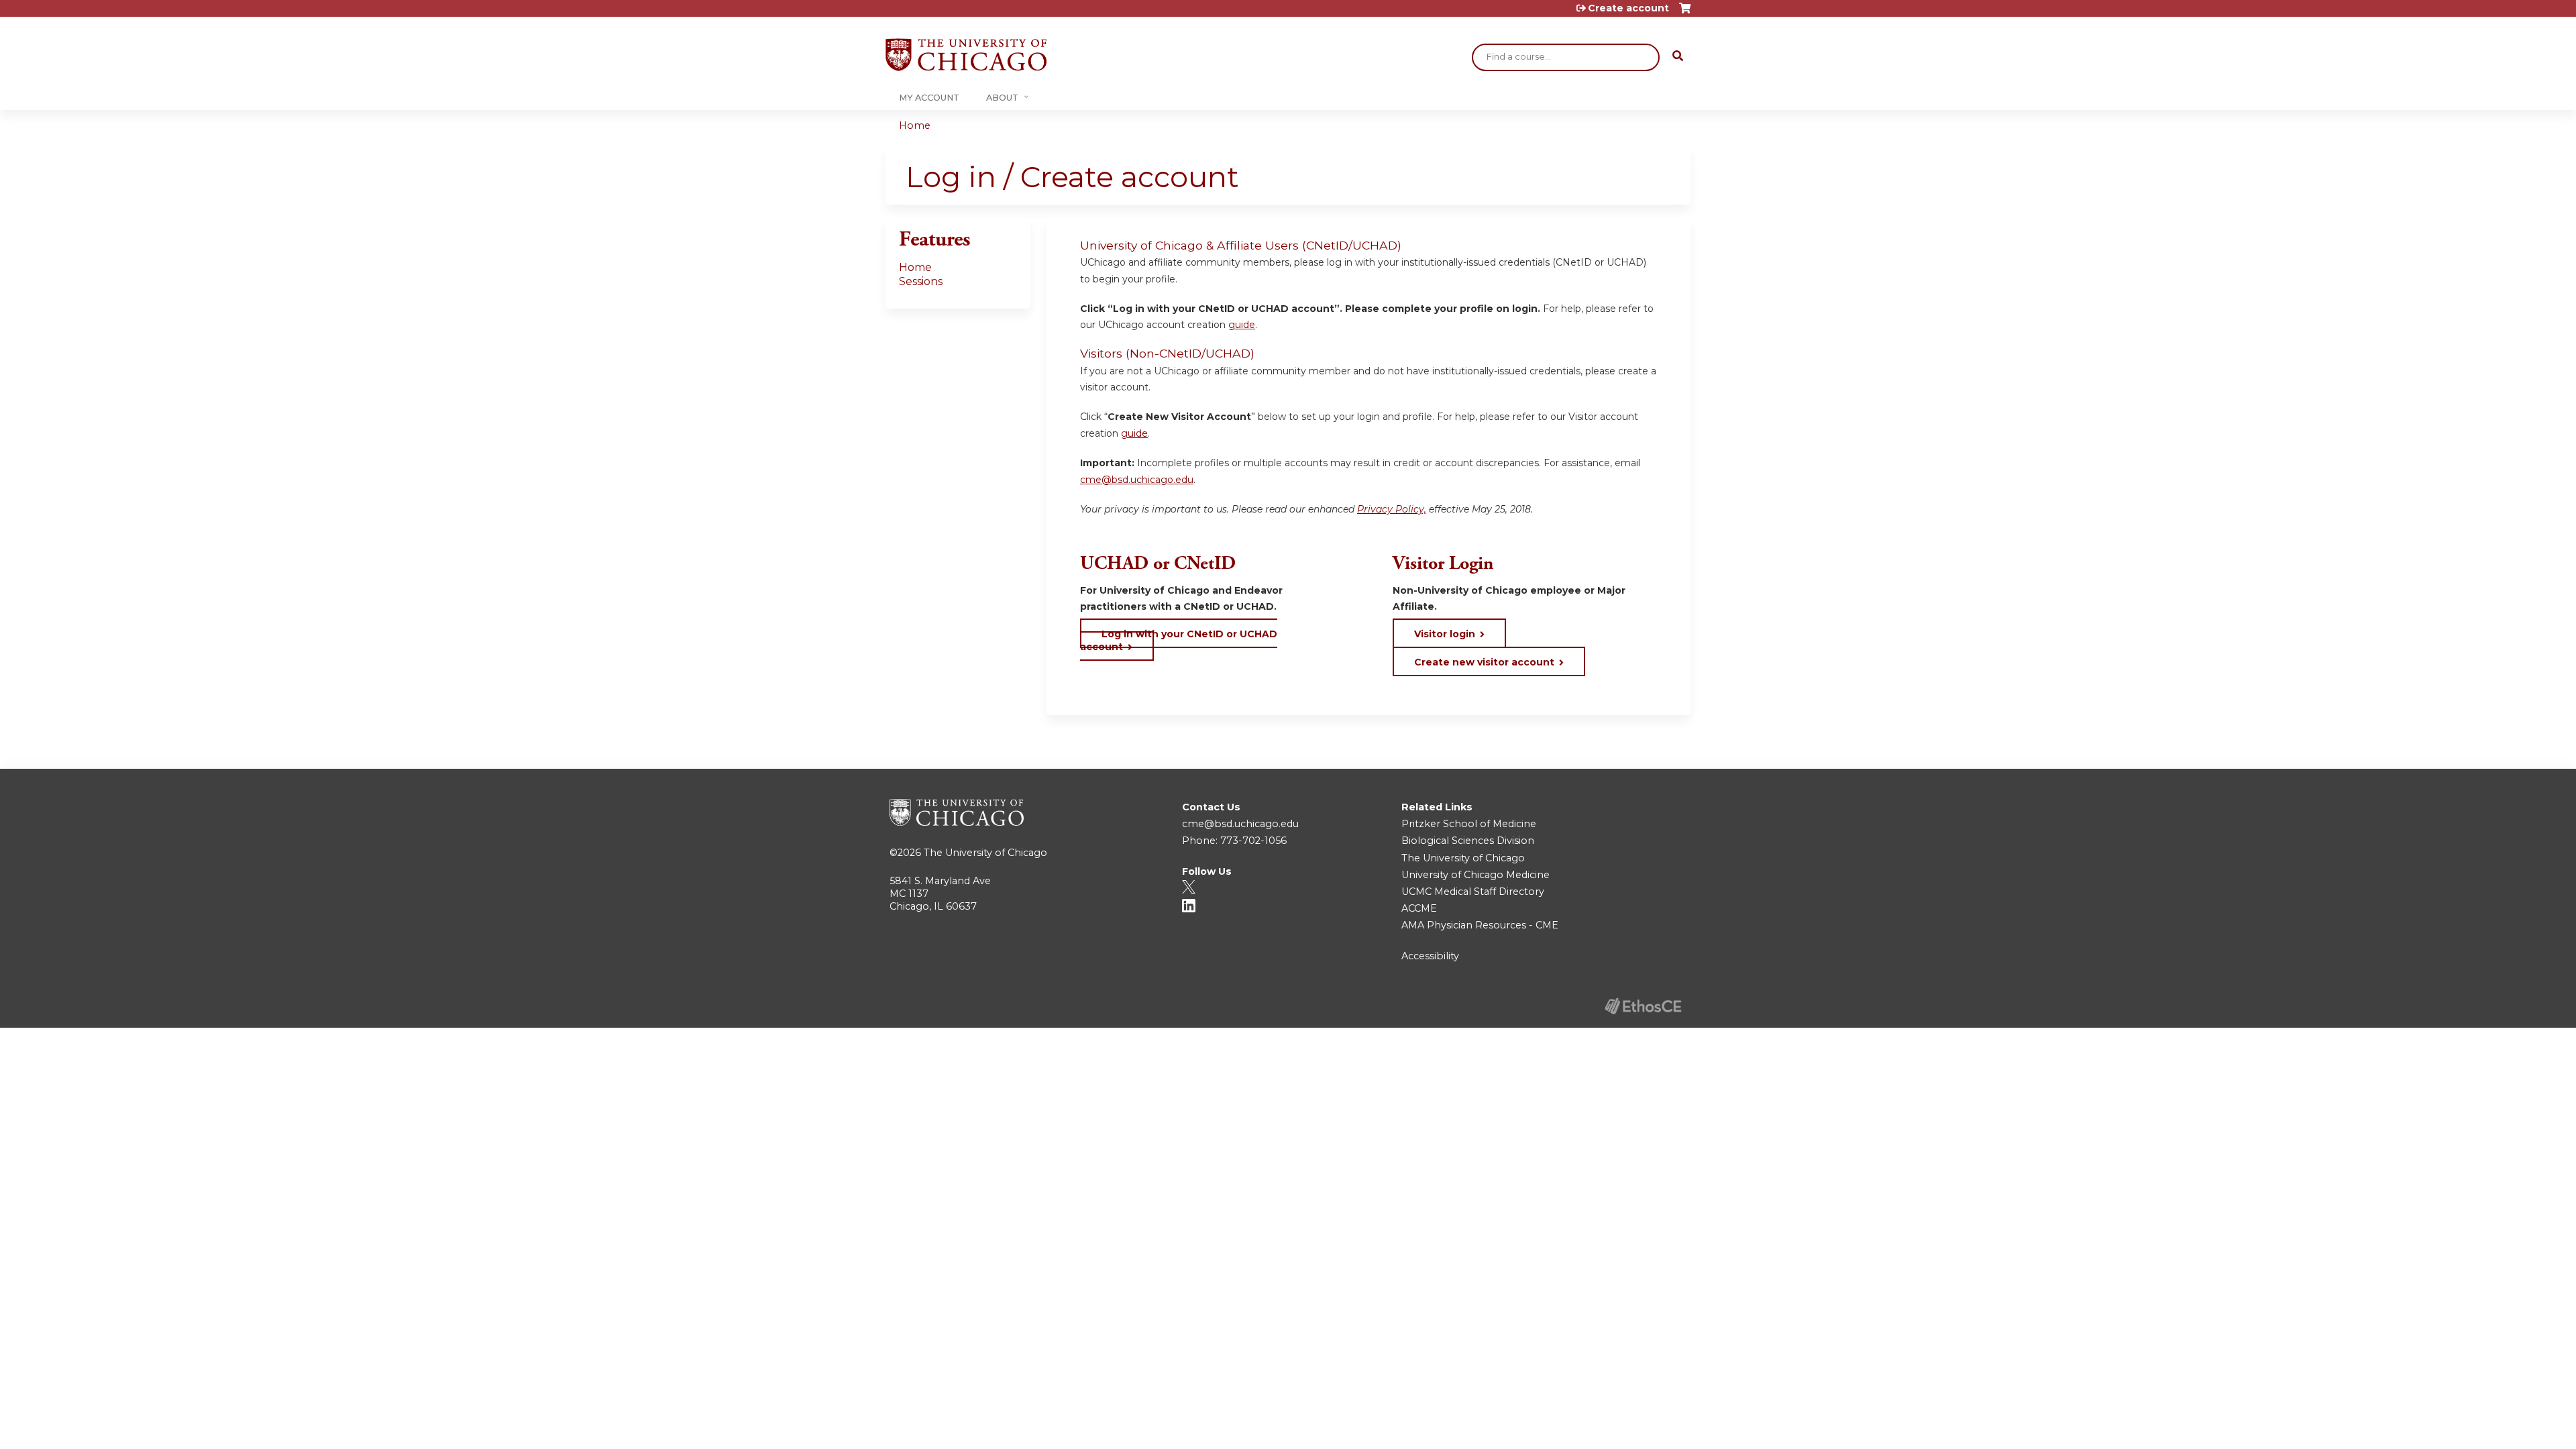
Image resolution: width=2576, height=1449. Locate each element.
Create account (1628, 8)
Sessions (921, 281)
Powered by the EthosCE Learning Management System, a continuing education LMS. (1643, 1006)
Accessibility (1430, 956)
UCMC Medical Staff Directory (1473, 892)
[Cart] (1685, 13)
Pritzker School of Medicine (1469, 824)
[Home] (966, 55)
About (1002, 98)
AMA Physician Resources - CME (1480, 925)
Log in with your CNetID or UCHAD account (1179, 640)
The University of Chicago (985, 853)
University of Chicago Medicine (1475, 875)
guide (1242, 325)
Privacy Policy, (1392, 509)
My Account (929, 98)
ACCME (1419, 908)
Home (915, 125)
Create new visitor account (1484, 662)
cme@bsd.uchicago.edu (1137, 480)
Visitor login (1445, 634)
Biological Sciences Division (1468, 841)
